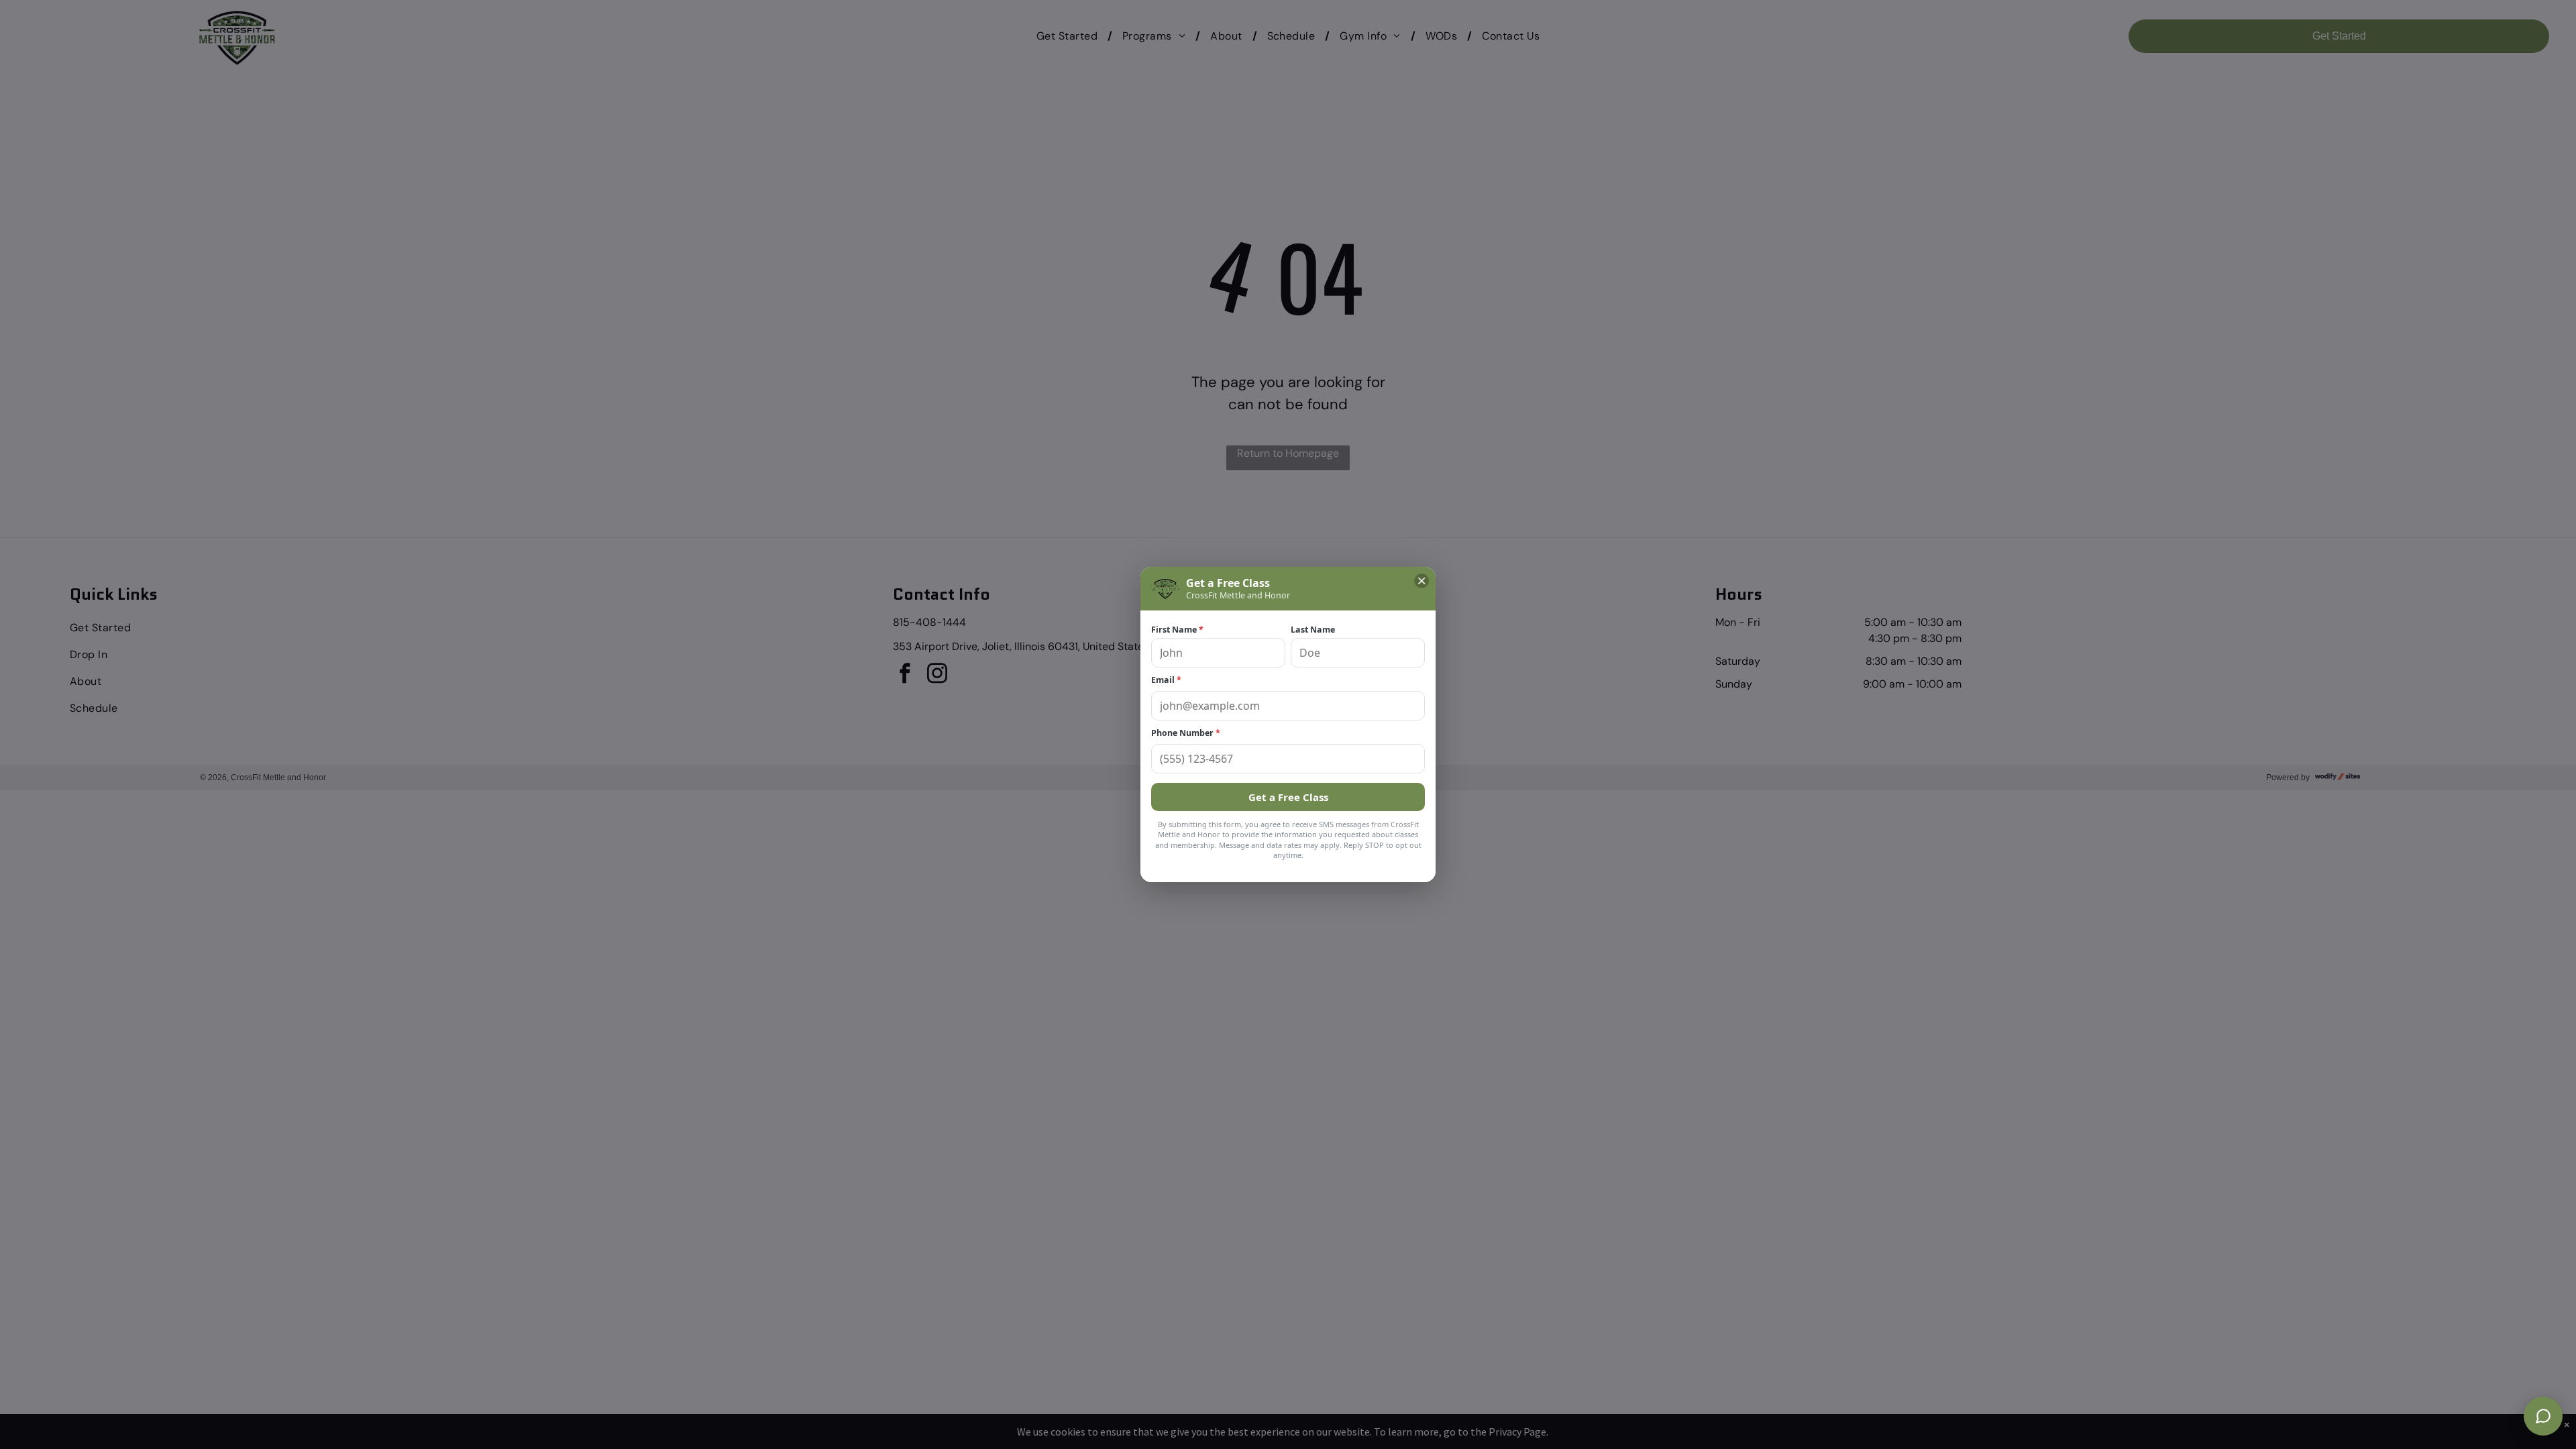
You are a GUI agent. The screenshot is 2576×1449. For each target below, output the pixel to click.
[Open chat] (2543, 1416)
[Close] (1421, 581)
